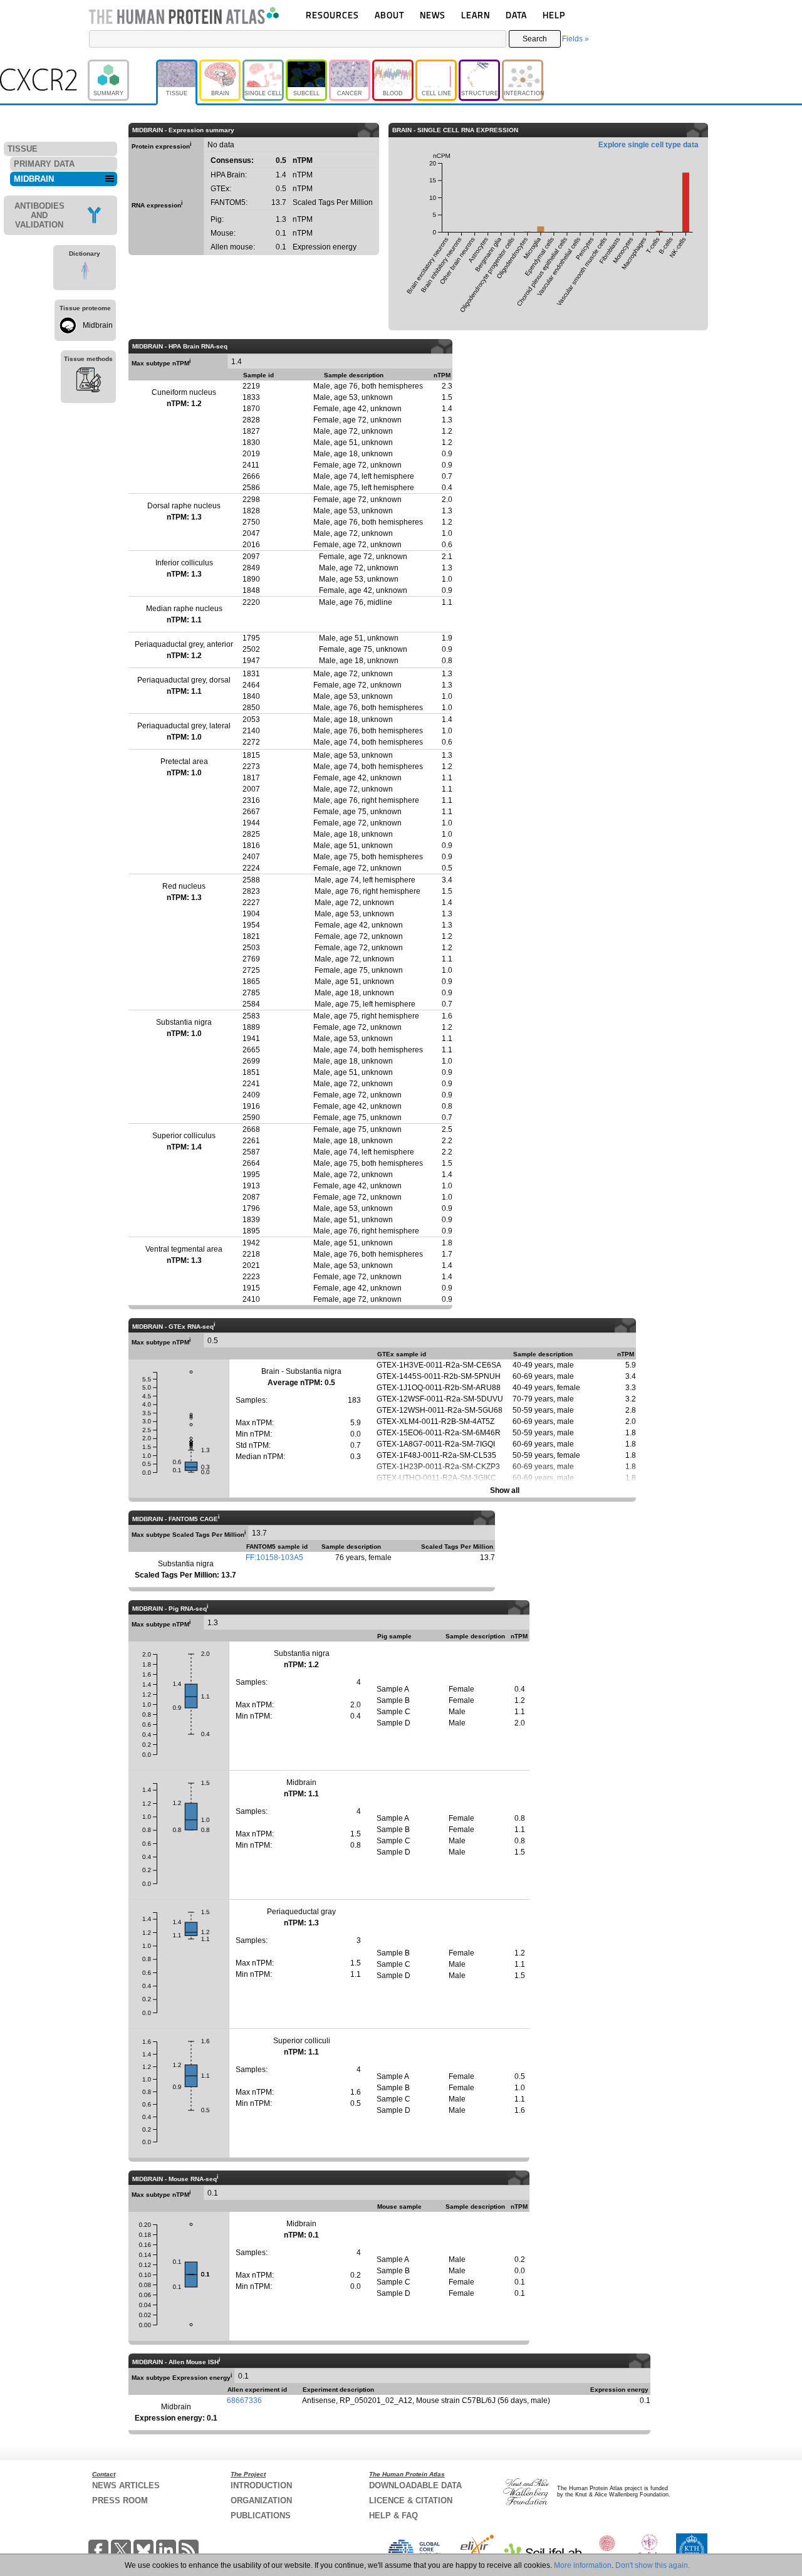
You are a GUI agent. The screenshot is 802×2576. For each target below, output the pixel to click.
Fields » (575, 39)
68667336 (244, 2401)
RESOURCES (332, 15)
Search (535, 39)
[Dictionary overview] (85, 273)
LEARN (476, 15)
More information (583, 2565)
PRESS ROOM (120, 2500)
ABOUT (389, 15)
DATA (516, 15)
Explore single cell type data (648, 145)
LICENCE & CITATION (411, 2500)
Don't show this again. (653, 2565)
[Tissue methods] (88, 382)
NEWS (433, 15)
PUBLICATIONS (261, 2516)
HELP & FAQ (393, 2516)
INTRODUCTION (261, 2485)
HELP (554, 15)
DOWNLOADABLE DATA (415, 2485)
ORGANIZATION (261, 2500)
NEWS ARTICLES (126, 2485)
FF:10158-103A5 (274, 1558)
